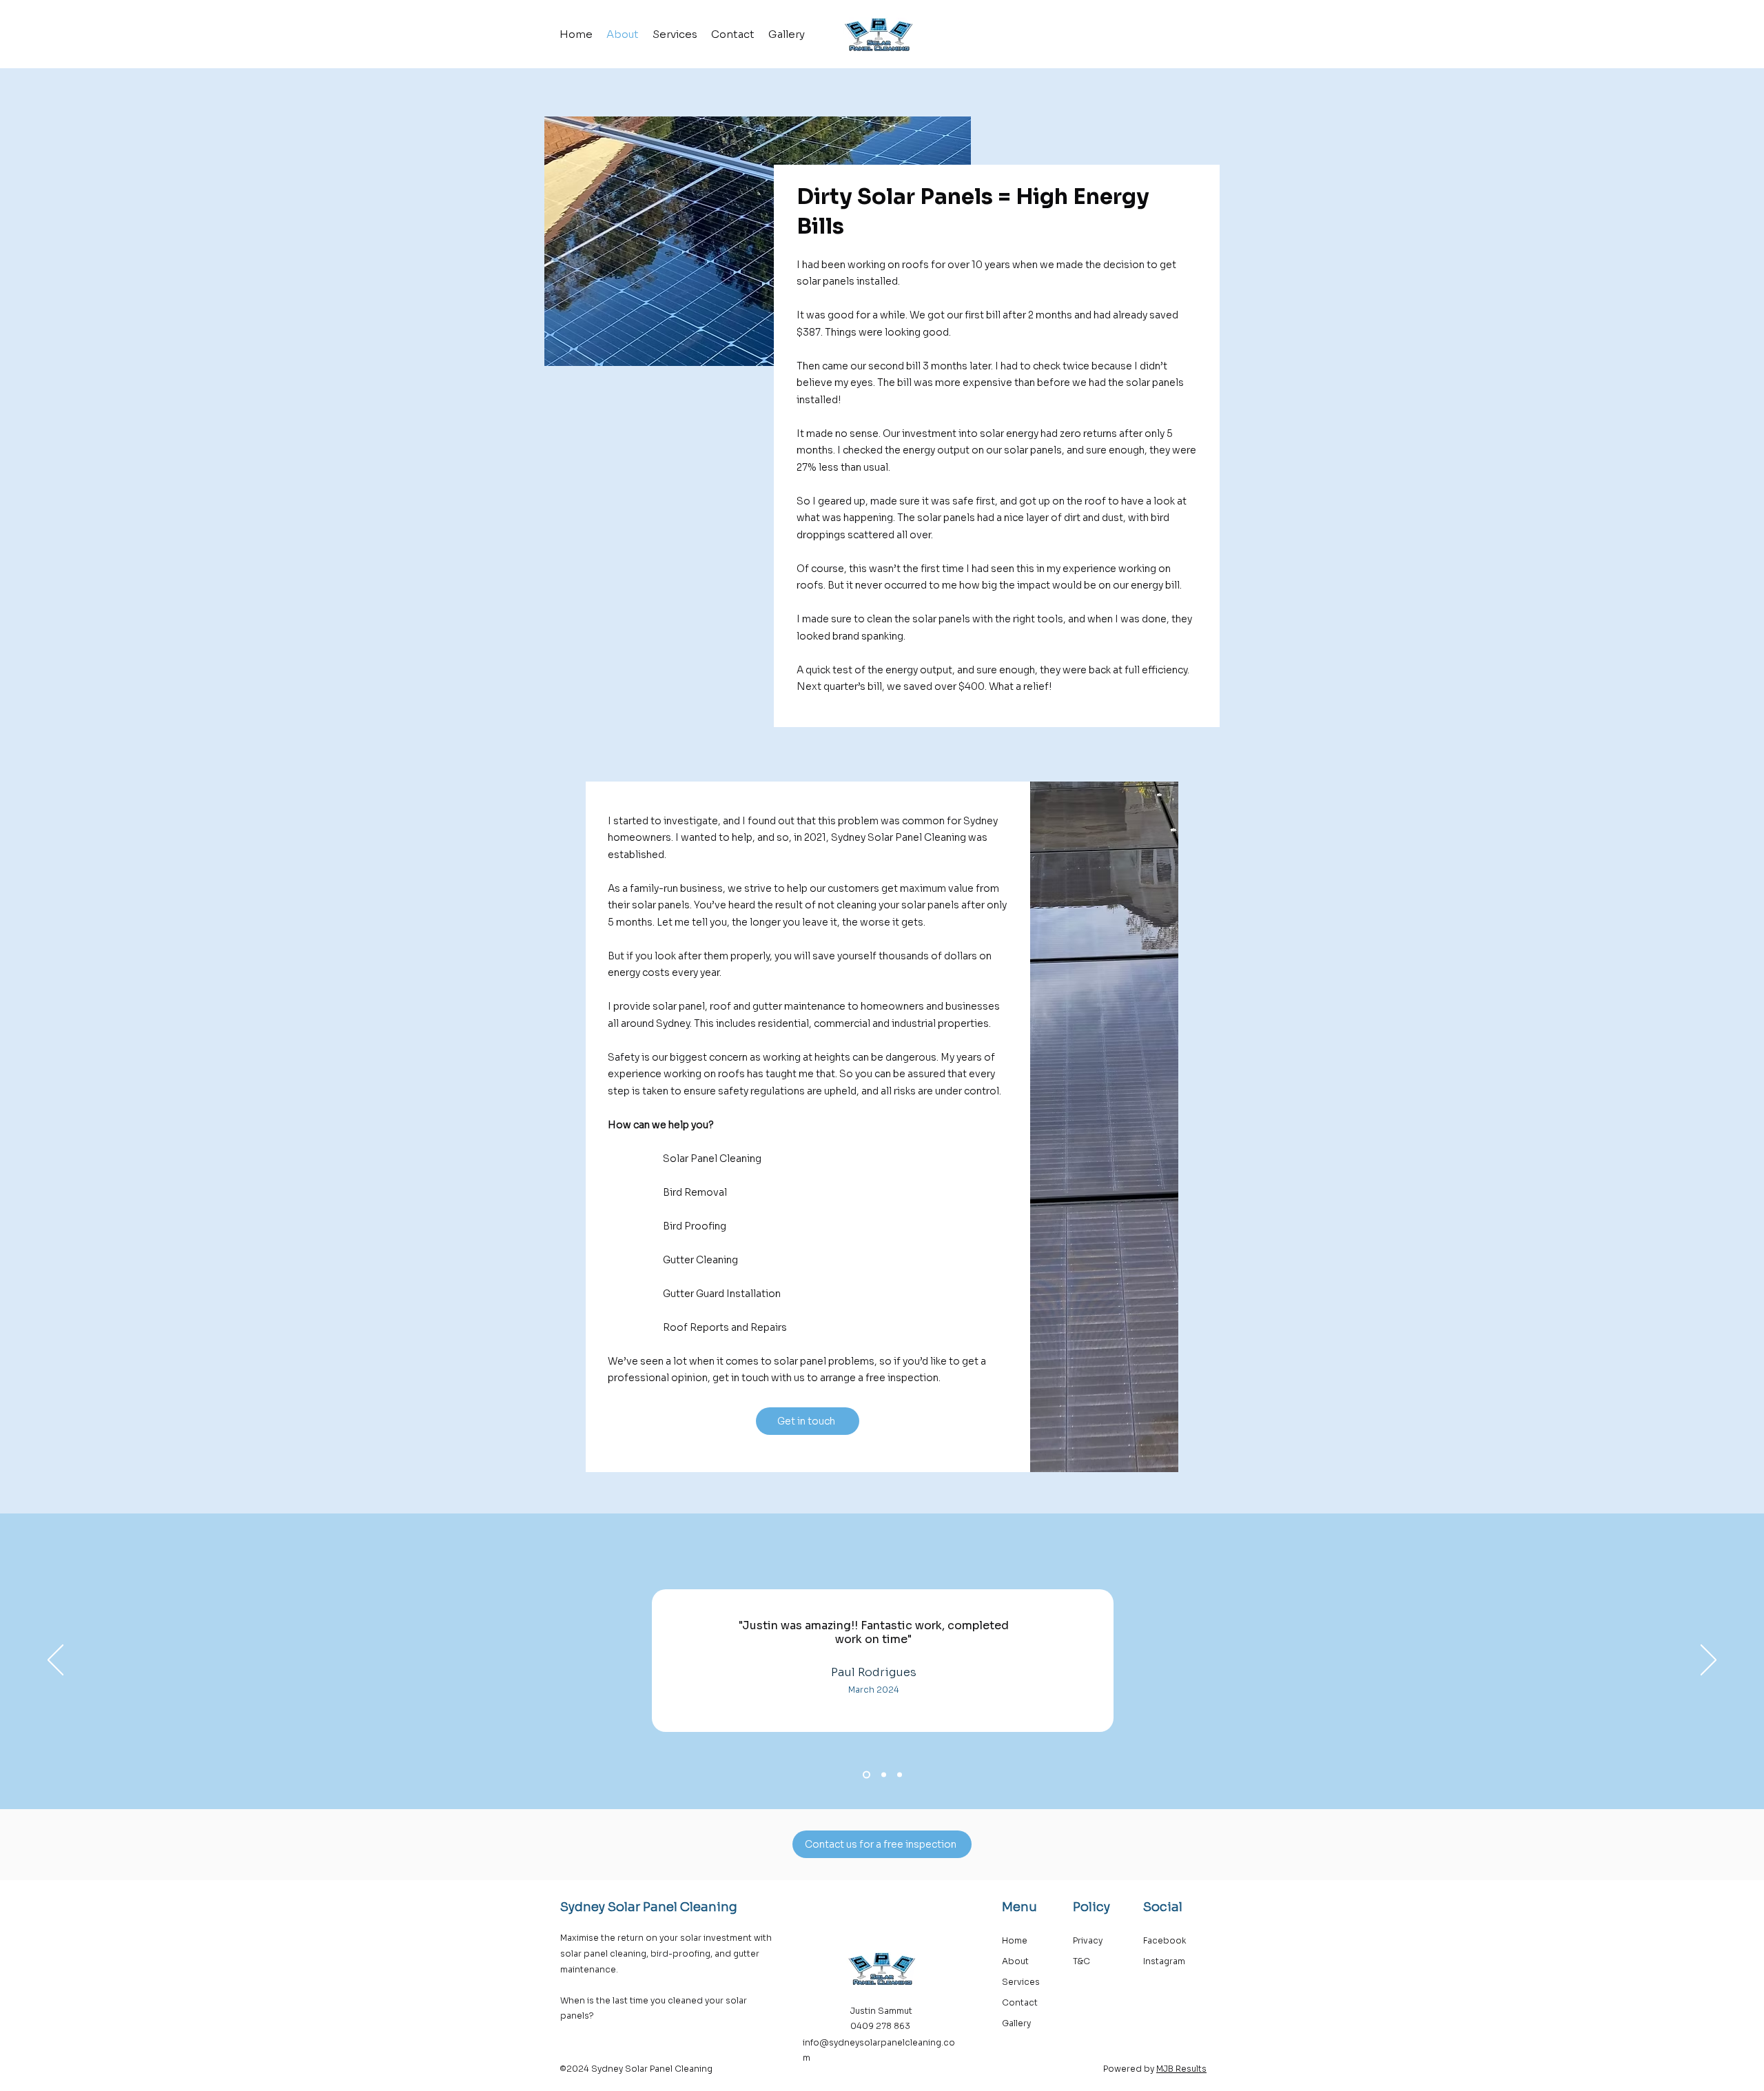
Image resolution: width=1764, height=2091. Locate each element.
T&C (1081, 1961)
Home (1016, 1940)
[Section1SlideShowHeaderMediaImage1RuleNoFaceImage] (882, 1774)
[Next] (1709, 1661)
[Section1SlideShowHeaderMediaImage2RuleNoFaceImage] (900, 1774)
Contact (1021, 2002)
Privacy (1089, 1940)
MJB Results (1181, 2069)
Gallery (1016, 2023)
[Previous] (55, 1661)
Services (1021, 1982)
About (1015, 1961)
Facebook (1165, 1940)
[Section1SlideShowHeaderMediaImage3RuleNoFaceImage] (865, 1774)
